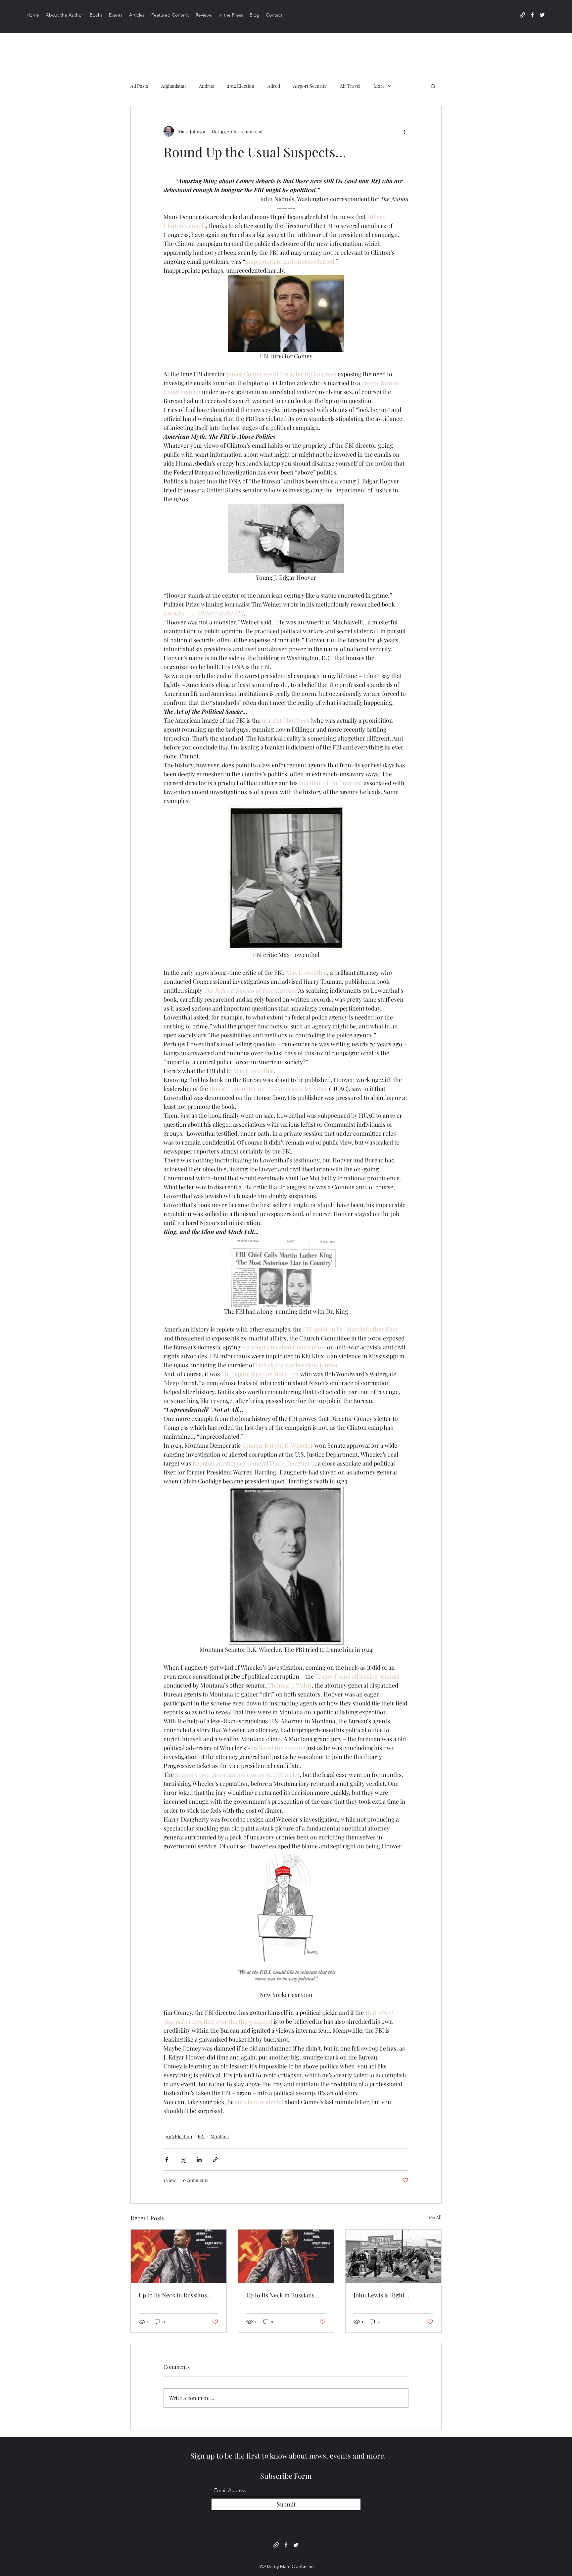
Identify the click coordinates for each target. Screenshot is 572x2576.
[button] (433, 86)
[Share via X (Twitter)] (183, 2160)
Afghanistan (173, 86)
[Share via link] (215, 2160)
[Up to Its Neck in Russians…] (179, 2256)
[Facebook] (532, 15)
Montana (220, 2136)
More (379, 86)
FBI (201, 2136)
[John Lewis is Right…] (393, 2256)
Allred (274, 86)
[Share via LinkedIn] (199, 2160)
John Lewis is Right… (381, 2295)
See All (435, 2217)
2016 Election (178, 2136)
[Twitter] (542, 15)
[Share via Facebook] (167, 2160)
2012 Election (241, 86)
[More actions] (405, 131)
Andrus (206, 86)
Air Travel (350, 86)
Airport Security (310, 86)
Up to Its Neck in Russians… (175, 2295)
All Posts (139, 86)
